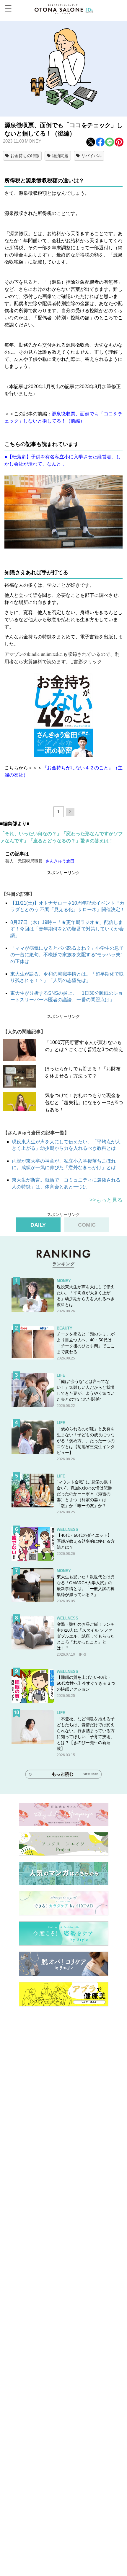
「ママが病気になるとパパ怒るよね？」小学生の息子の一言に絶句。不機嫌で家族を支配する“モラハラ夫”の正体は (67, 955)
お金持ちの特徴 (25, 156)
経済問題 (60, 156)
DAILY (38, 1225)
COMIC (87, 1225)
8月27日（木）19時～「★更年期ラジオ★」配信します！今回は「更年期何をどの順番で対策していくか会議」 (67, 929)
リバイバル (92, 156)
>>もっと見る (106, 1200)
